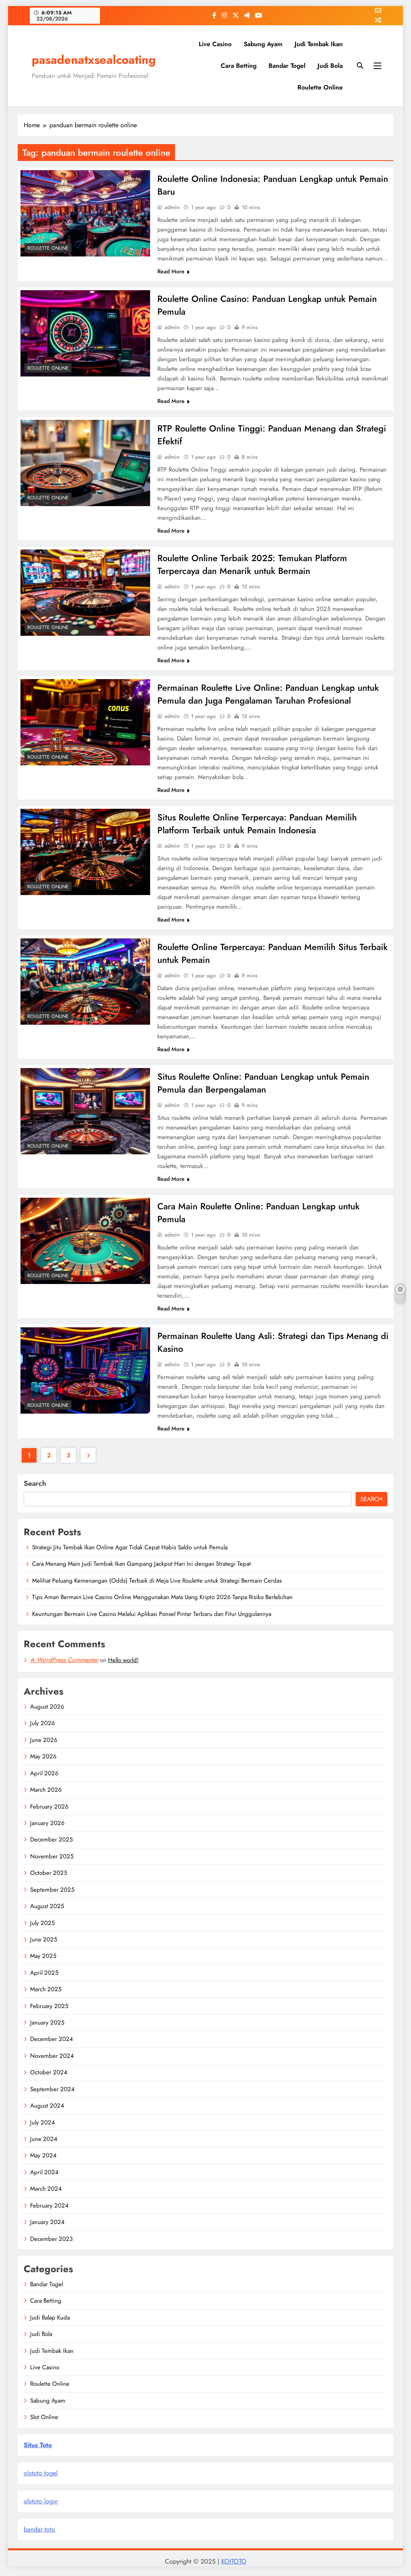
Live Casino (215, 44)
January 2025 (47, 2023)
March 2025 (46, 1989)
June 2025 (44, 1939)
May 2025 (43, 1956)
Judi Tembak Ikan (319, 44)
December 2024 (52, 2039)
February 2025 (49, 2006)
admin (172, 207)
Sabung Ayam (263, 44)
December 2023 (51, 2239)
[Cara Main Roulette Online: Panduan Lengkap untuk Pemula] (85, 1241)
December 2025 (51, 1839)
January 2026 (47, 1823)
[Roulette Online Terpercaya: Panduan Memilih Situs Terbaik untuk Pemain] (85, 982)
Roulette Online (320, 87)
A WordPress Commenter (64, 1660)
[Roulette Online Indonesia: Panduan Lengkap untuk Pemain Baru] (85, 213)
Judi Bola (330, 66)
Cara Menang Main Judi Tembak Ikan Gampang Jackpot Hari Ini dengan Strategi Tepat (141, 1564)
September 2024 (52, 2089)
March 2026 (46, 1790)
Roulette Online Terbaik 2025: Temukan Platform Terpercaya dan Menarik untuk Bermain (252, 564)
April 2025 (44, 1973)
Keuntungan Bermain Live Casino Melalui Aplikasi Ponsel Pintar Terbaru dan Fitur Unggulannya (152, 1614)
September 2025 (52, 1890)
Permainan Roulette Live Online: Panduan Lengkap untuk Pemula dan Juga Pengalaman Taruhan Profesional (268, 694)
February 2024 (49, 2206)
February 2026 (49, 1807)
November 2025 (52, 1856)
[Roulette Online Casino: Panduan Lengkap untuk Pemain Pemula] (85, 333)
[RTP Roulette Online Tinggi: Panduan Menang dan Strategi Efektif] (85, 463)
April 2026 (44, 1773)
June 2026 (44, 1740)
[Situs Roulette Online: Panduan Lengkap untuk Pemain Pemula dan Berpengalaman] (85, 1111)
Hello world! (123, 1660)
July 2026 (43, 1723)
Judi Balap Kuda (50, 2318)
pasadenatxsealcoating (94, 60)
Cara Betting (239, 66)
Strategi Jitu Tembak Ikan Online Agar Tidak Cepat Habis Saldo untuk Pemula (130, 1547)
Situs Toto (38, 2445)
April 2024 (44, 2172)
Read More (171, 271)
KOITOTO (234, 2561)
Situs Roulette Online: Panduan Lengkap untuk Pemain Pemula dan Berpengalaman (263, 1083)
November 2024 (52, 2056)
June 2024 (44, 2139)
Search (35, 1483)
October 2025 (49, 1873)
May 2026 (43, 1756)
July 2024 (43, 2122)
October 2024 (49, 2072)
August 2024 (47, 2106)
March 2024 (46, 2189)
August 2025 (47, 1906)
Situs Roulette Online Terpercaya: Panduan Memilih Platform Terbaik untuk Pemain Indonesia (257, 824)
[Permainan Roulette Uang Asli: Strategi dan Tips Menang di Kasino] (85, 1370)
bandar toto (39, 2529)
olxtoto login (41, 2501)
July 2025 (42, 1923)
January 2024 (47, 2222)
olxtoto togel (41, 2473)
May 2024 (43, 2155)
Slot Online (44, 2417)
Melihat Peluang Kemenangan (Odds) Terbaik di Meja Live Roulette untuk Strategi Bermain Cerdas (157, 1581)
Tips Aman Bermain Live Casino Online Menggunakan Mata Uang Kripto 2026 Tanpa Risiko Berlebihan (162, 1597)
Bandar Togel (287, 66)
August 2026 (47, 1707)
